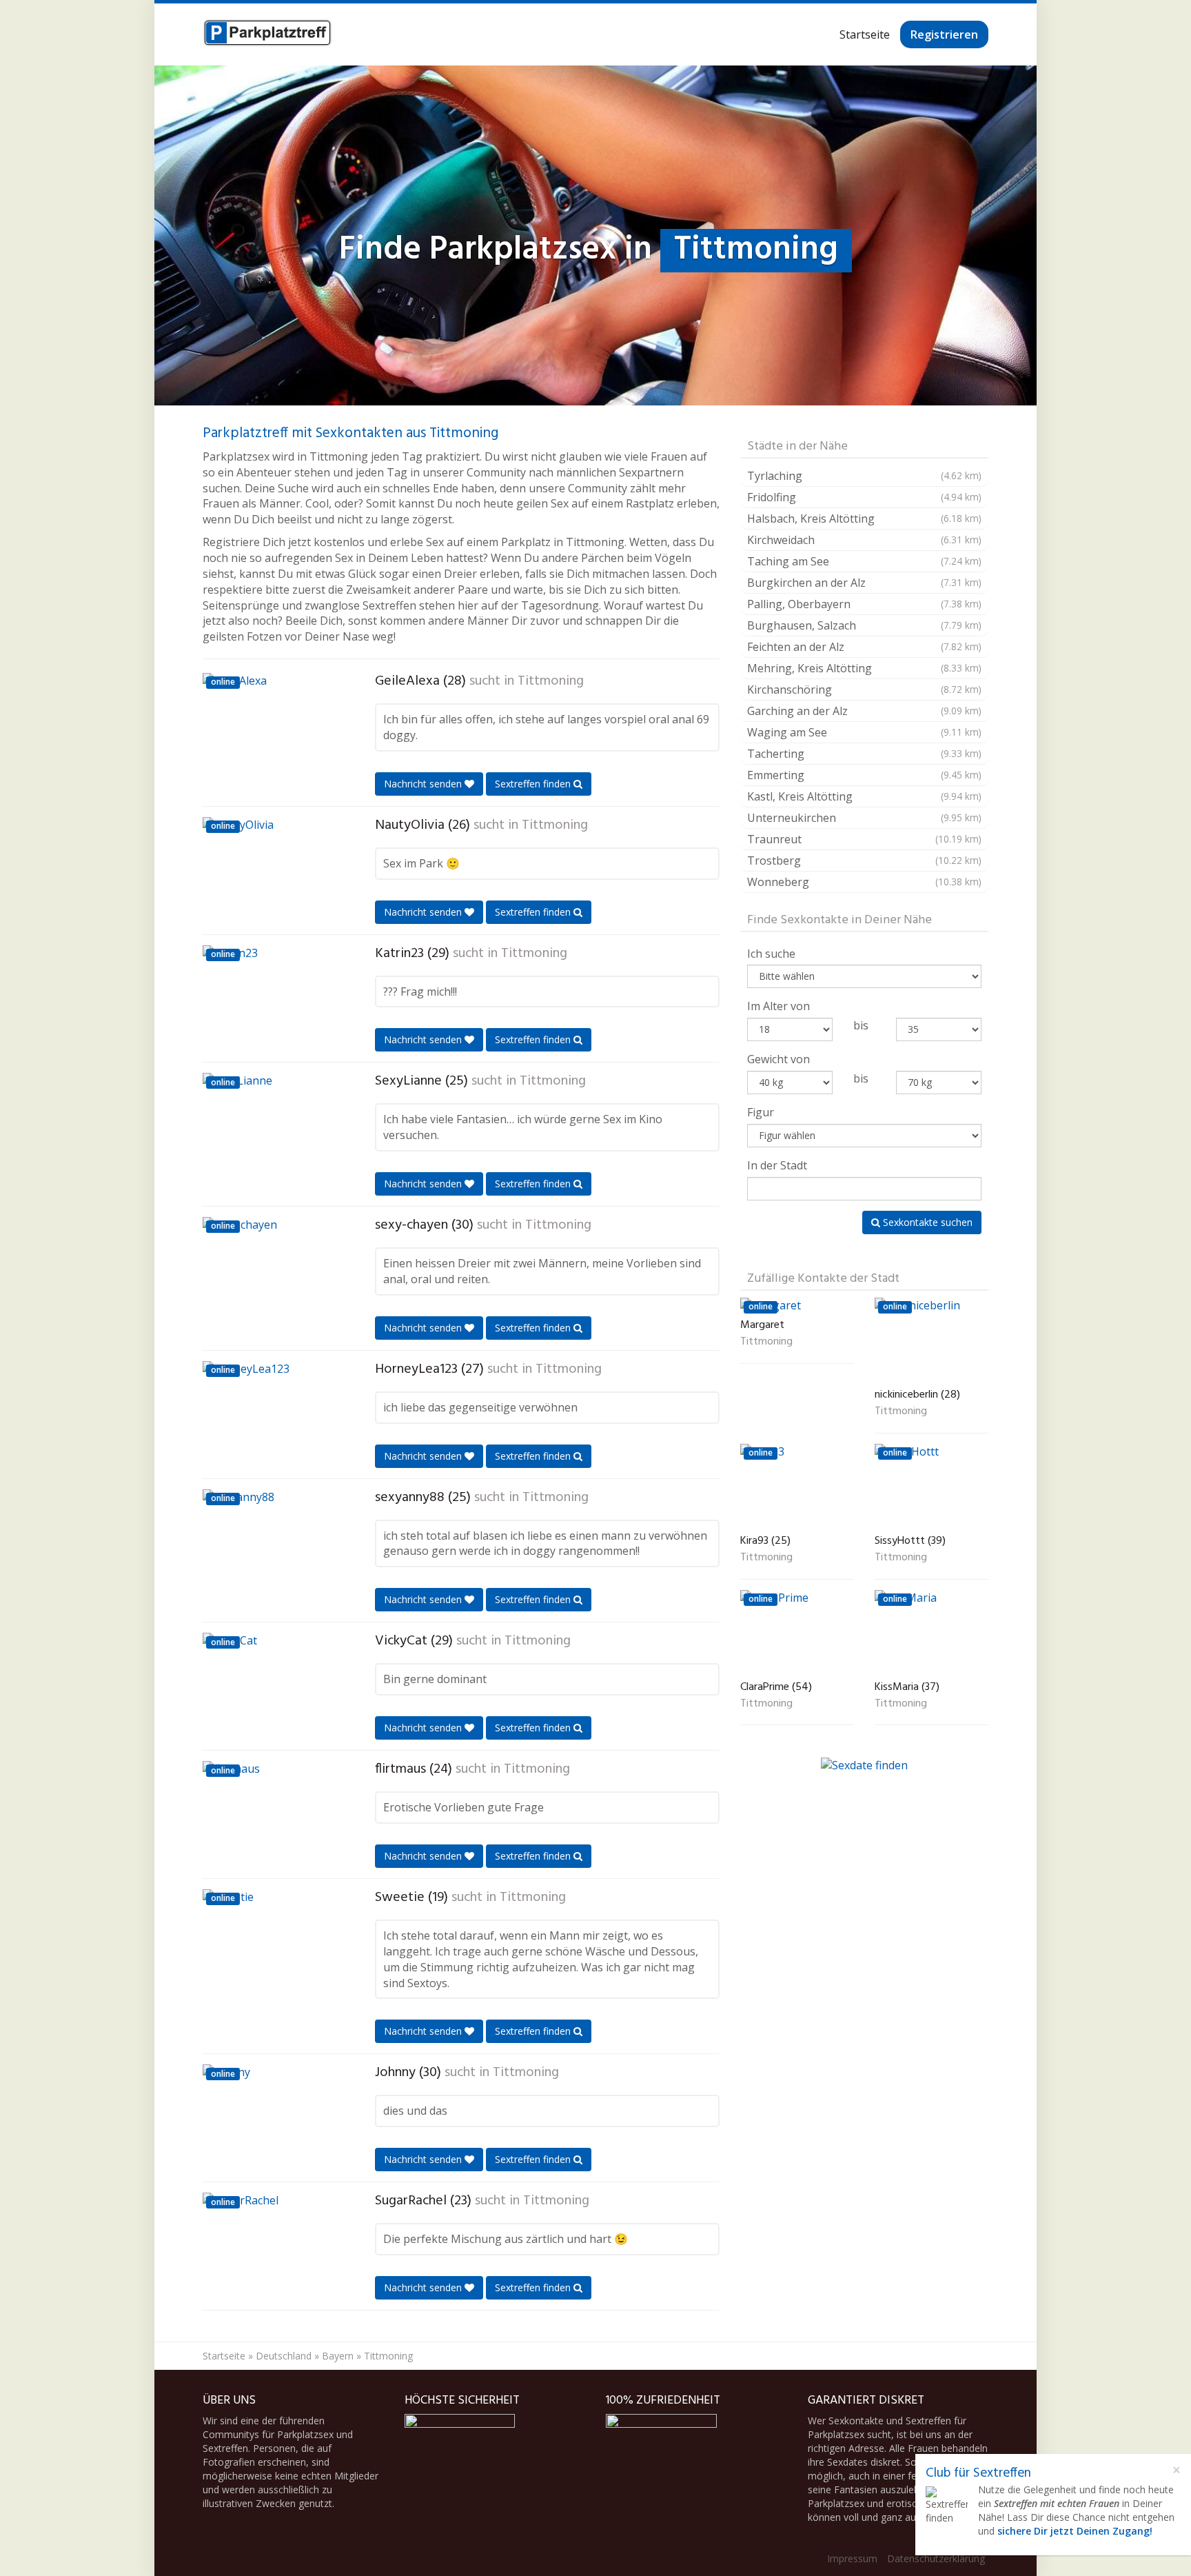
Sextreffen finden (534, 784)
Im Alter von (778, 1006)
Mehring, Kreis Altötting (864, 668)
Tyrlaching (864, 476)
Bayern (338, 2356)
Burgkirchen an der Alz (864, 583)
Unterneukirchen (864, 818)
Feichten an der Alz (864, 647)
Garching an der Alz (864, 711)
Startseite (865, 34)
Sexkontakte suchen (926, 1222)
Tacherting (864, 754)
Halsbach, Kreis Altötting (864, 519)
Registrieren (944, 34)
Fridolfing (864, 497)
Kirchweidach (864, 540)
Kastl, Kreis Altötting (864, 796)
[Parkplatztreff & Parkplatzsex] (267, 34)
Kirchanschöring (864, 690)
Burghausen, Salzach (864, 625)
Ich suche (771, 954)
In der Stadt (777, 1165)
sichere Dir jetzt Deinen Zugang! (1075, 2531)
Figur (761, 1112)
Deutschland (284, 2356)
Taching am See (864, 561)
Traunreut (864, 839)
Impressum (852, 2558)
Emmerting (864, 775)
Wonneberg (864, 882)
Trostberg (864, 861)
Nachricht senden (424, 784)
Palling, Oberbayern (864, 604)
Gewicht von (778, 1059)
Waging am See (864, 732)
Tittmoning (551, 681)
